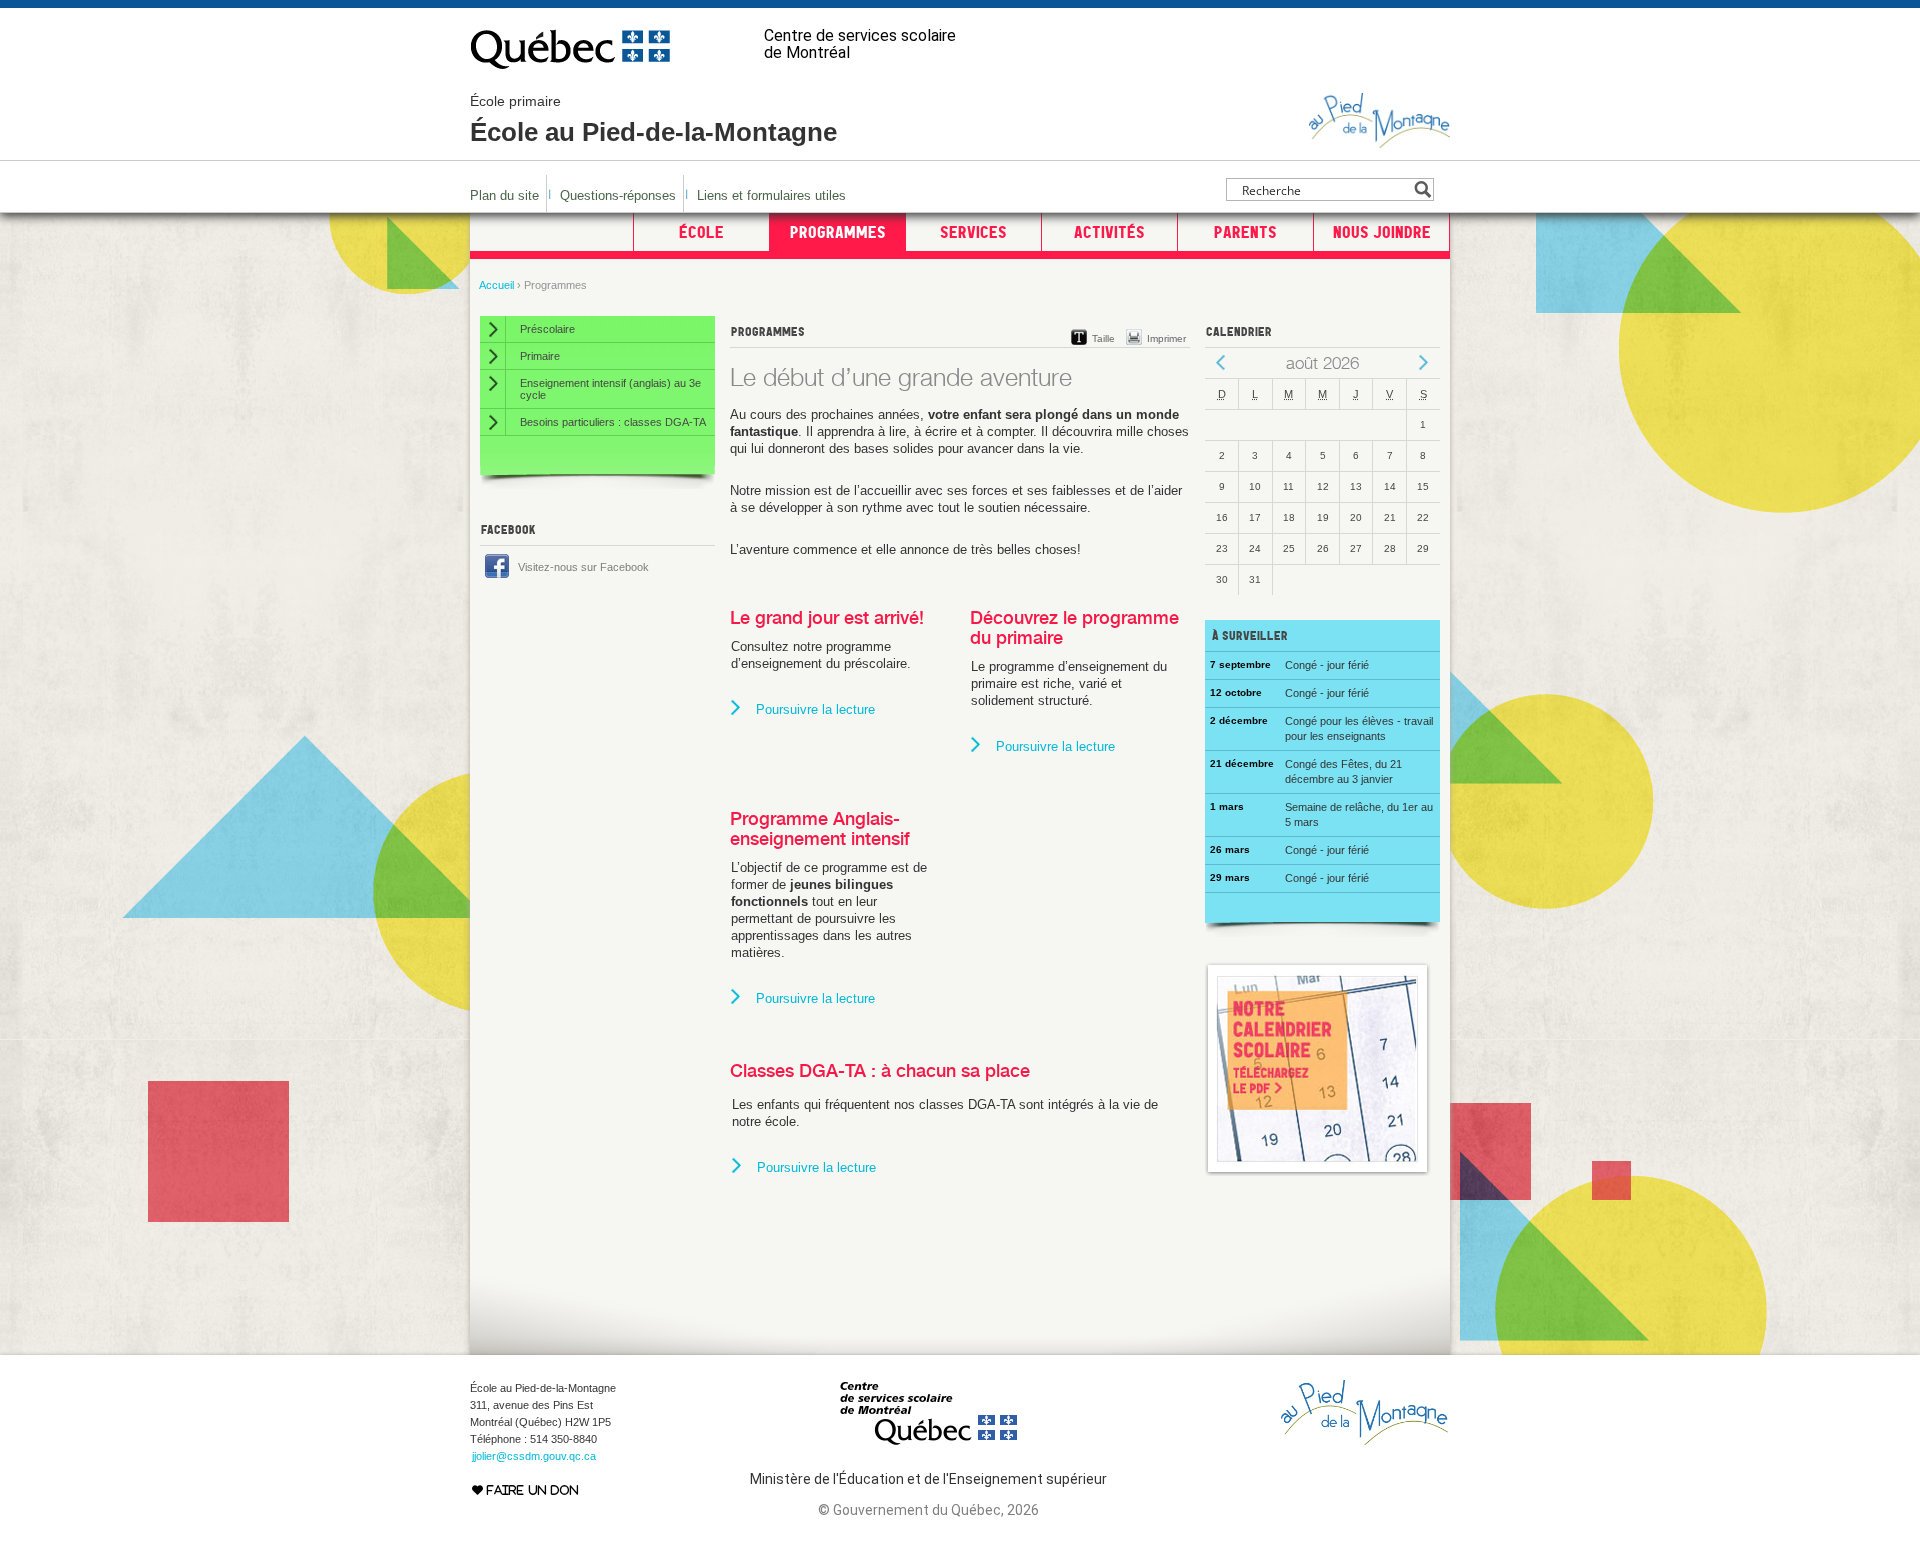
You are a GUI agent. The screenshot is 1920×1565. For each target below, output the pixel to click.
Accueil (496, 285)
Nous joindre (1382, 232)
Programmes (838, 232)
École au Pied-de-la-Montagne (653, 120)
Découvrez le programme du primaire (1074, 627)
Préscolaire (547, 329)
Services (973, 232)
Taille (1103, 338)
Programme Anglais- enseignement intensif (820, 828)
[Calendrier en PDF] (1318, 1171)
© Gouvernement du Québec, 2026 (928, 1510)
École (701, 232)
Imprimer (1166, 338)
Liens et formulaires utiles (771, 195)
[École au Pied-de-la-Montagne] (1379, 139)
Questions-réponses (618, 195)
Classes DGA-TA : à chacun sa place (880, 1070)
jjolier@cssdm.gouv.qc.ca (534, 1456)
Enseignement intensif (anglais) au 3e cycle (610, 389)
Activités (1109, 232)
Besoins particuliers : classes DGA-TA (613, 422)
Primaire (540, 356)
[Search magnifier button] (1422, 189)
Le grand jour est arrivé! (827, 617)
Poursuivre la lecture (815, 709)
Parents (1245, 232)
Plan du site (504, 195)
